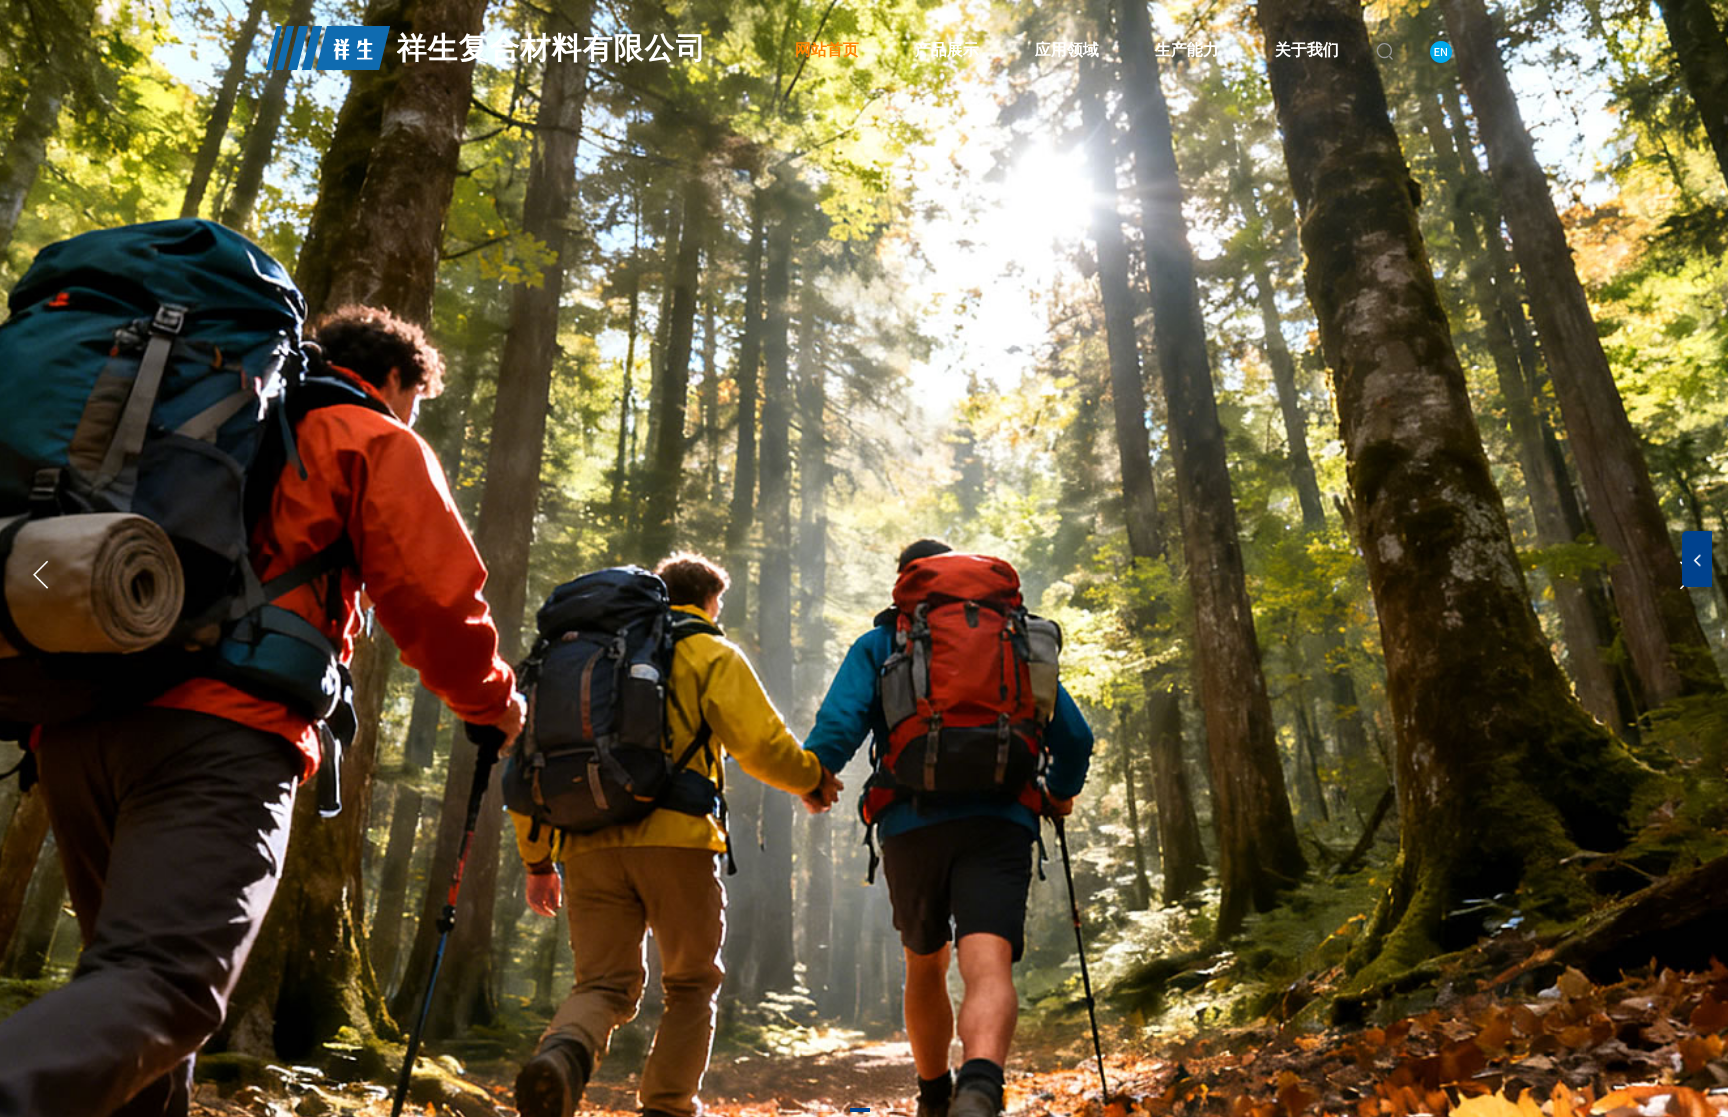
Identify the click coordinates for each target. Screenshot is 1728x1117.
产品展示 (947, 49)
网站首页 (827, 49)
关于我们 (1307, 49)
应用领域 (1067, 49)
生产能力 (1187, 49)
